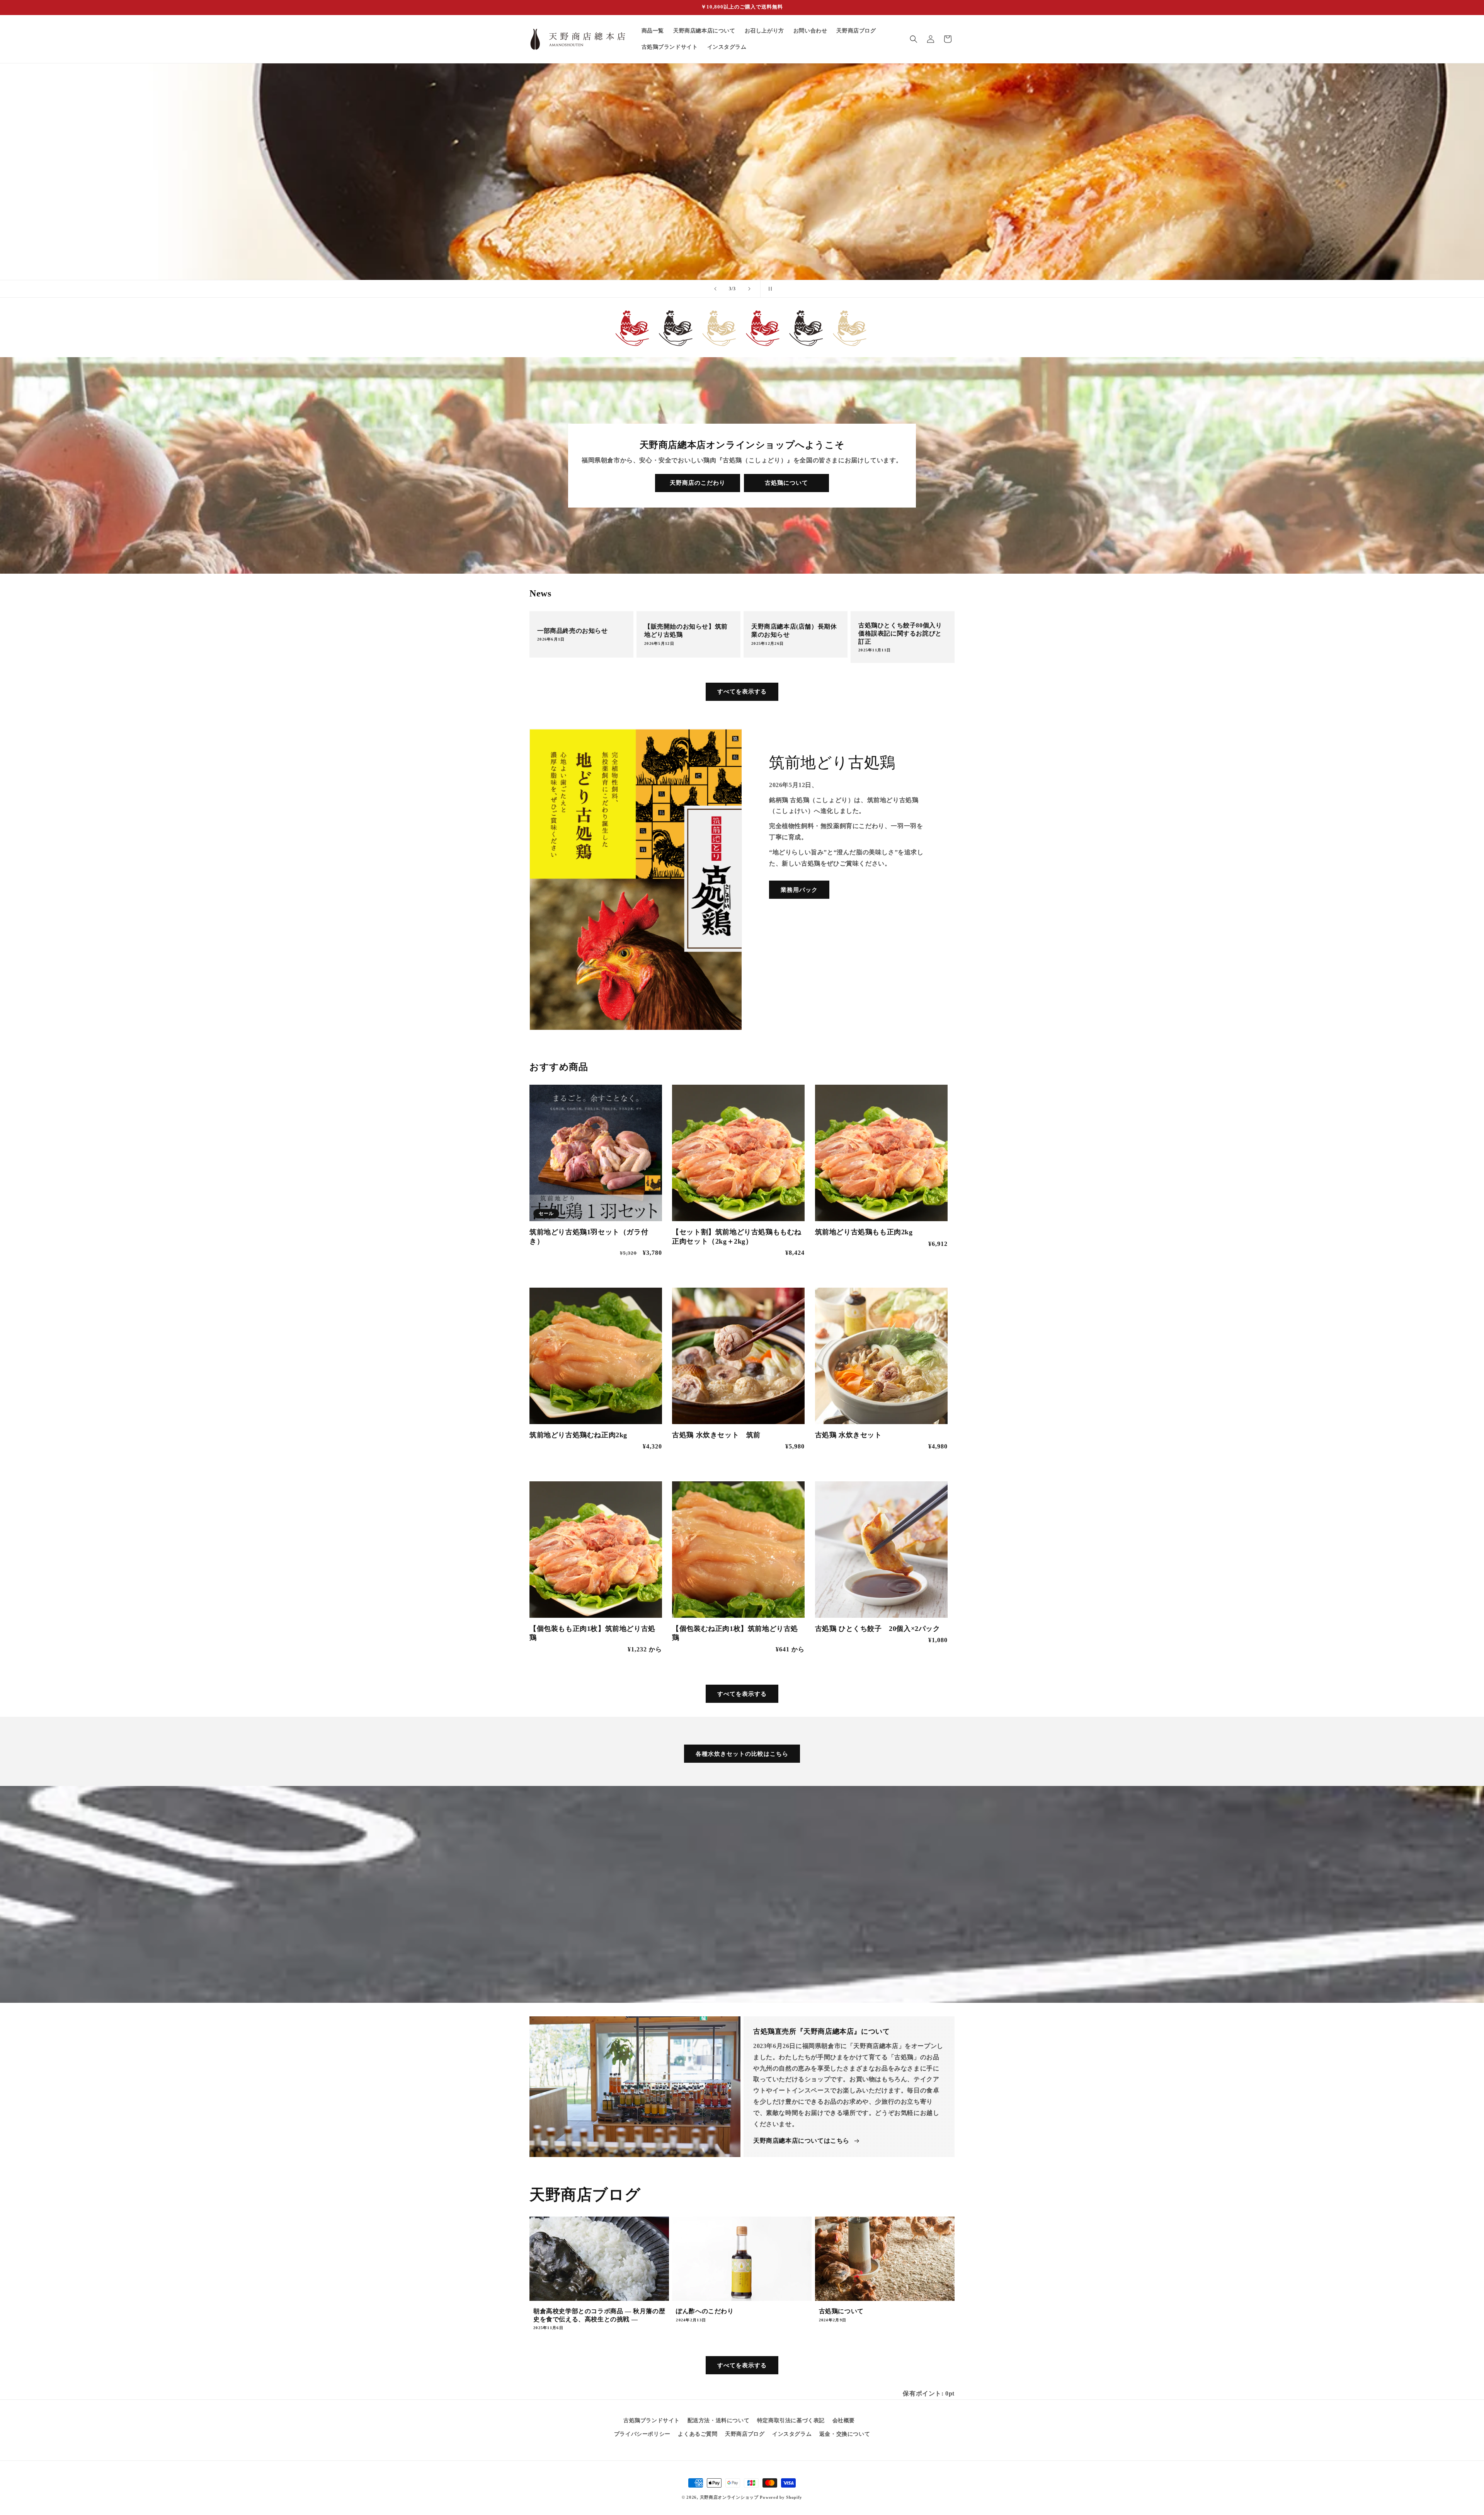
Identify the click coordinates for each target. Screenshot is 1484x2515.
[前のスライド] (715, 289)
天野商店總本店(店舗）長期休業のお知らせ (794, 631)
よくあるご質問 (698, 2434)
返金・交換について (845, 2434)
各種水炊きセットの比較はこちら (742, 1754)
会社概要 (844, 2420)
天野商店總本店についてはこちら (801, 2141)
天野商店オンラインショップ (729, 2497)
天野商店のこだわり (698, 483)
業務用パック (799, 890)
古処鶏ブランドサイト (652, 2420)
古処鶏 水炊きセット (848, 1435)
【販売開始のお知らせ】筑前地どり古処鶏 (686, 631)
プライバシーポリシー (642, 2434)
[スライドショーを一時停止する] (769, 289)
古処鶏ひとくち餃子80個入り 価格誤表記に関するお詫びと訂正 (900, 633)
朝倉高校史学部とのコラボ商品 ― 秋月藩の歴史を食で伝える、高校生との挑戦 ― (599, 2315)
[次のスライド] (749, 289)
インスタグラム (792, 2434)
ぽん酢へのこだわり (705, 2311)
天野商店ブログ (745, 2434)
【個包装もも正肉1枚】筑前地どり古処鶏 (592, 1633)
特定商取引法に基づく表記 (791, 2420)
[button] (914, 39)
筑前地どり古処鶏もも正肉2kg (864, 1232)
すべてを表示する (742, 692)
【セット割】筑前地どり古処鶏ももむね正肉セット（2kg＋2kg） (737, 1236)
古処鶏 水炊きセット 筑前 (716, 1435)
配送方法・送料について (719, 2420)
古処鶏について (786, 483)
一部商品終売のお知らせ (573, 631)
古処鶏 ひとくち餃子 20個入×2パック (878, 1629)
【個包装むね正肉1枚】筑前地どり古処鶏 (735, 1633)
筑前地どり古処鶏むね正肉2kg (578, 1435)
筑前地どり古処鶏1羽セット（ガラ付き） (589, 1236)
